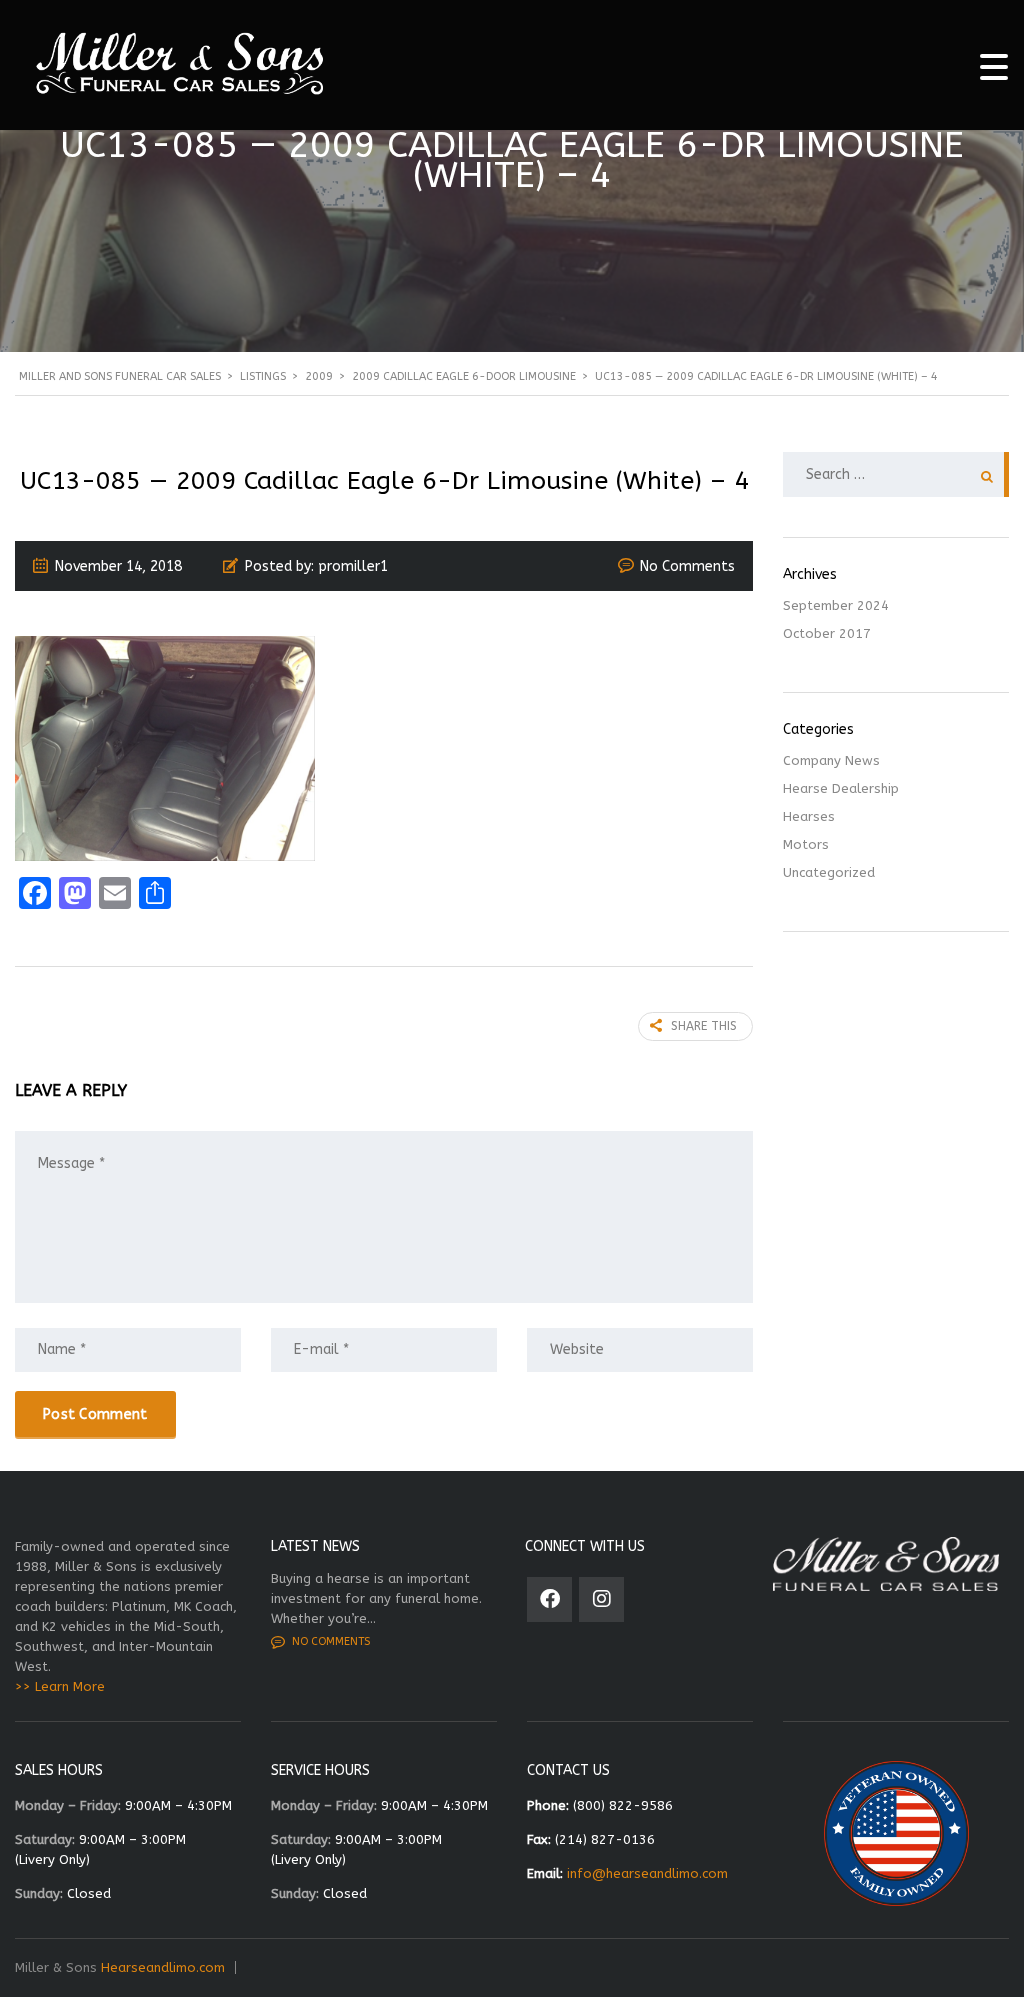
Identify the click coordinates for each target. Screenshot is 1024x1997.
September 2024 (836, 605)
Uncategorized (829, 872)
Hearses (809, 816)
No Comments (687, 566)
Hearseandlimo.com (163, 1967)
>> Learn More (60, 1686)
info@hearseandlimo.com (647, 1873)
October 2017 (827, 633)
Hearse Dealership (841, 788)
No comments (331, 1641)
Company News (831, 760)
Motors (806, 844)
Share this (704, 1026)
